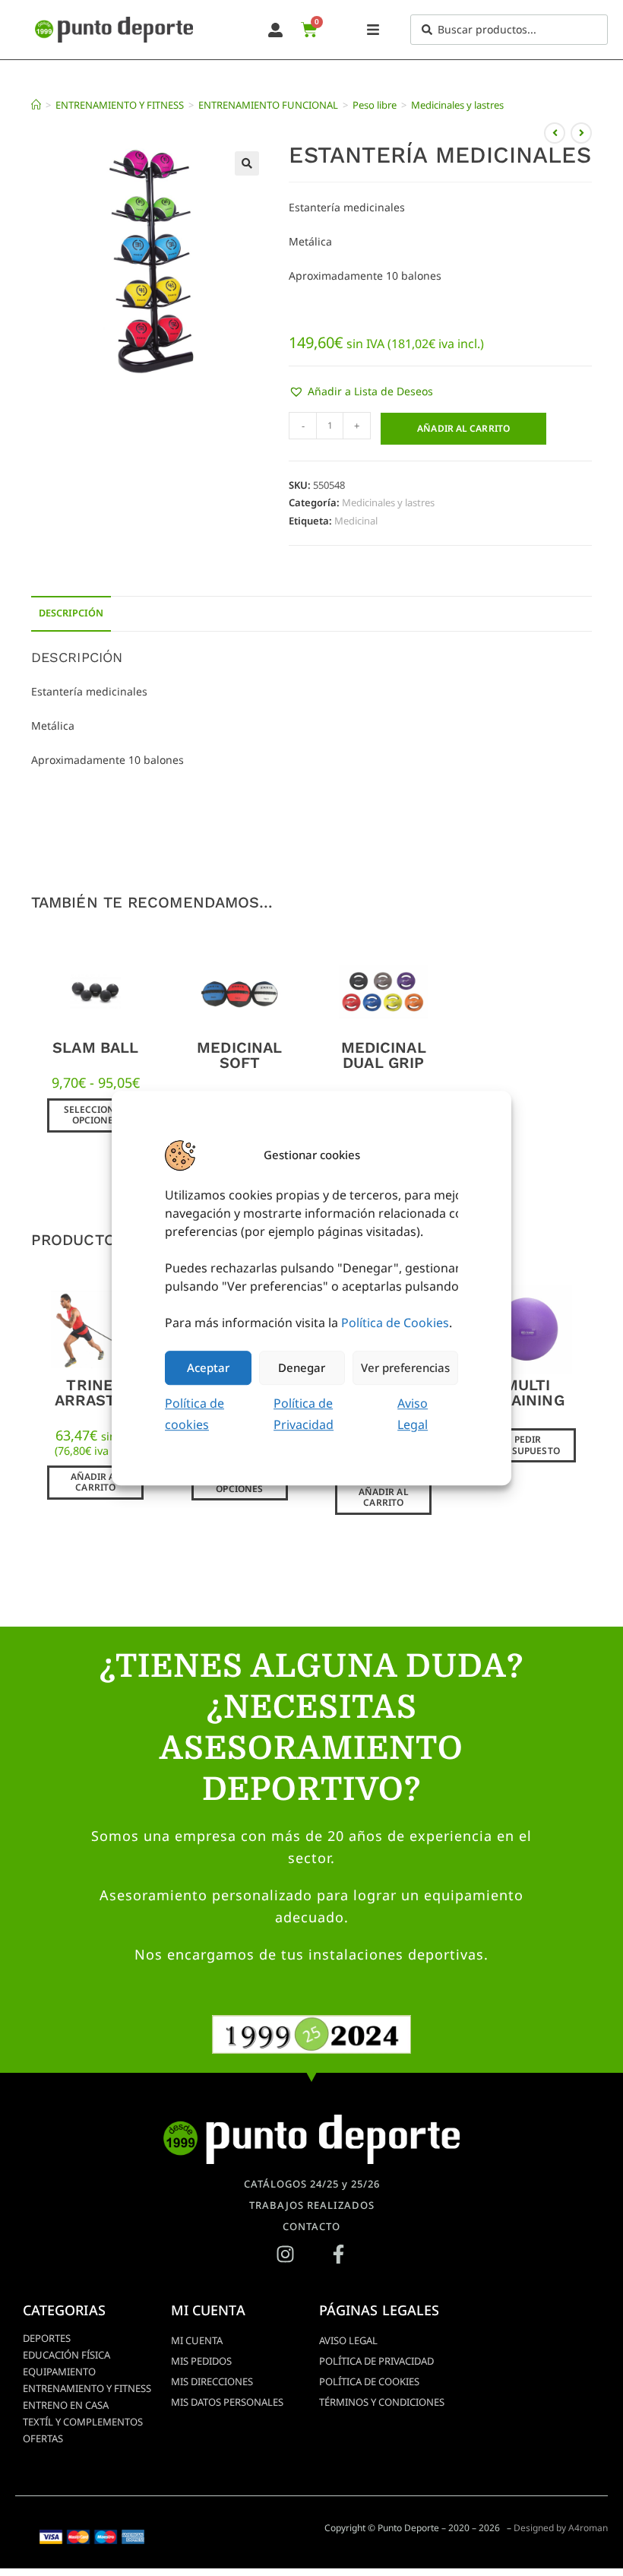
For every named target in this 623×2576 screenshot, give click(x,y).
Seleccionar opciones (96, 1115)
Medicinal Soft (239, 1055)
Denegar (302, 1367)
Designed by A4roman (561, 2528)
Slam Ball (95, 1047)
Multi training (528, 1393)
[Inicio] (36, 105)
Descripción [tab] (71, 613)
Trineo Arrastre (96, 1393)
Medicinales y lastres (457, 105)
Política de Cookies (395, 1323)
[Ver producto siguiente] (581, 133)
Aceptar (208, 1367)
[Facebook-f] (338, 2254)
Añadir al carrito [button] (96, 1482)
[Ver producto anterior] (555, 133)
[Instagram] (285, 2254)
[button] (247, 163)
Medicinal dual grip (384, 1055)
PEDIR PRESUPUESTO (528, 1445)
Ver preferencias (405, 1367)
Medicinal (356, 521)
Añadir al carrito (463, 428)
